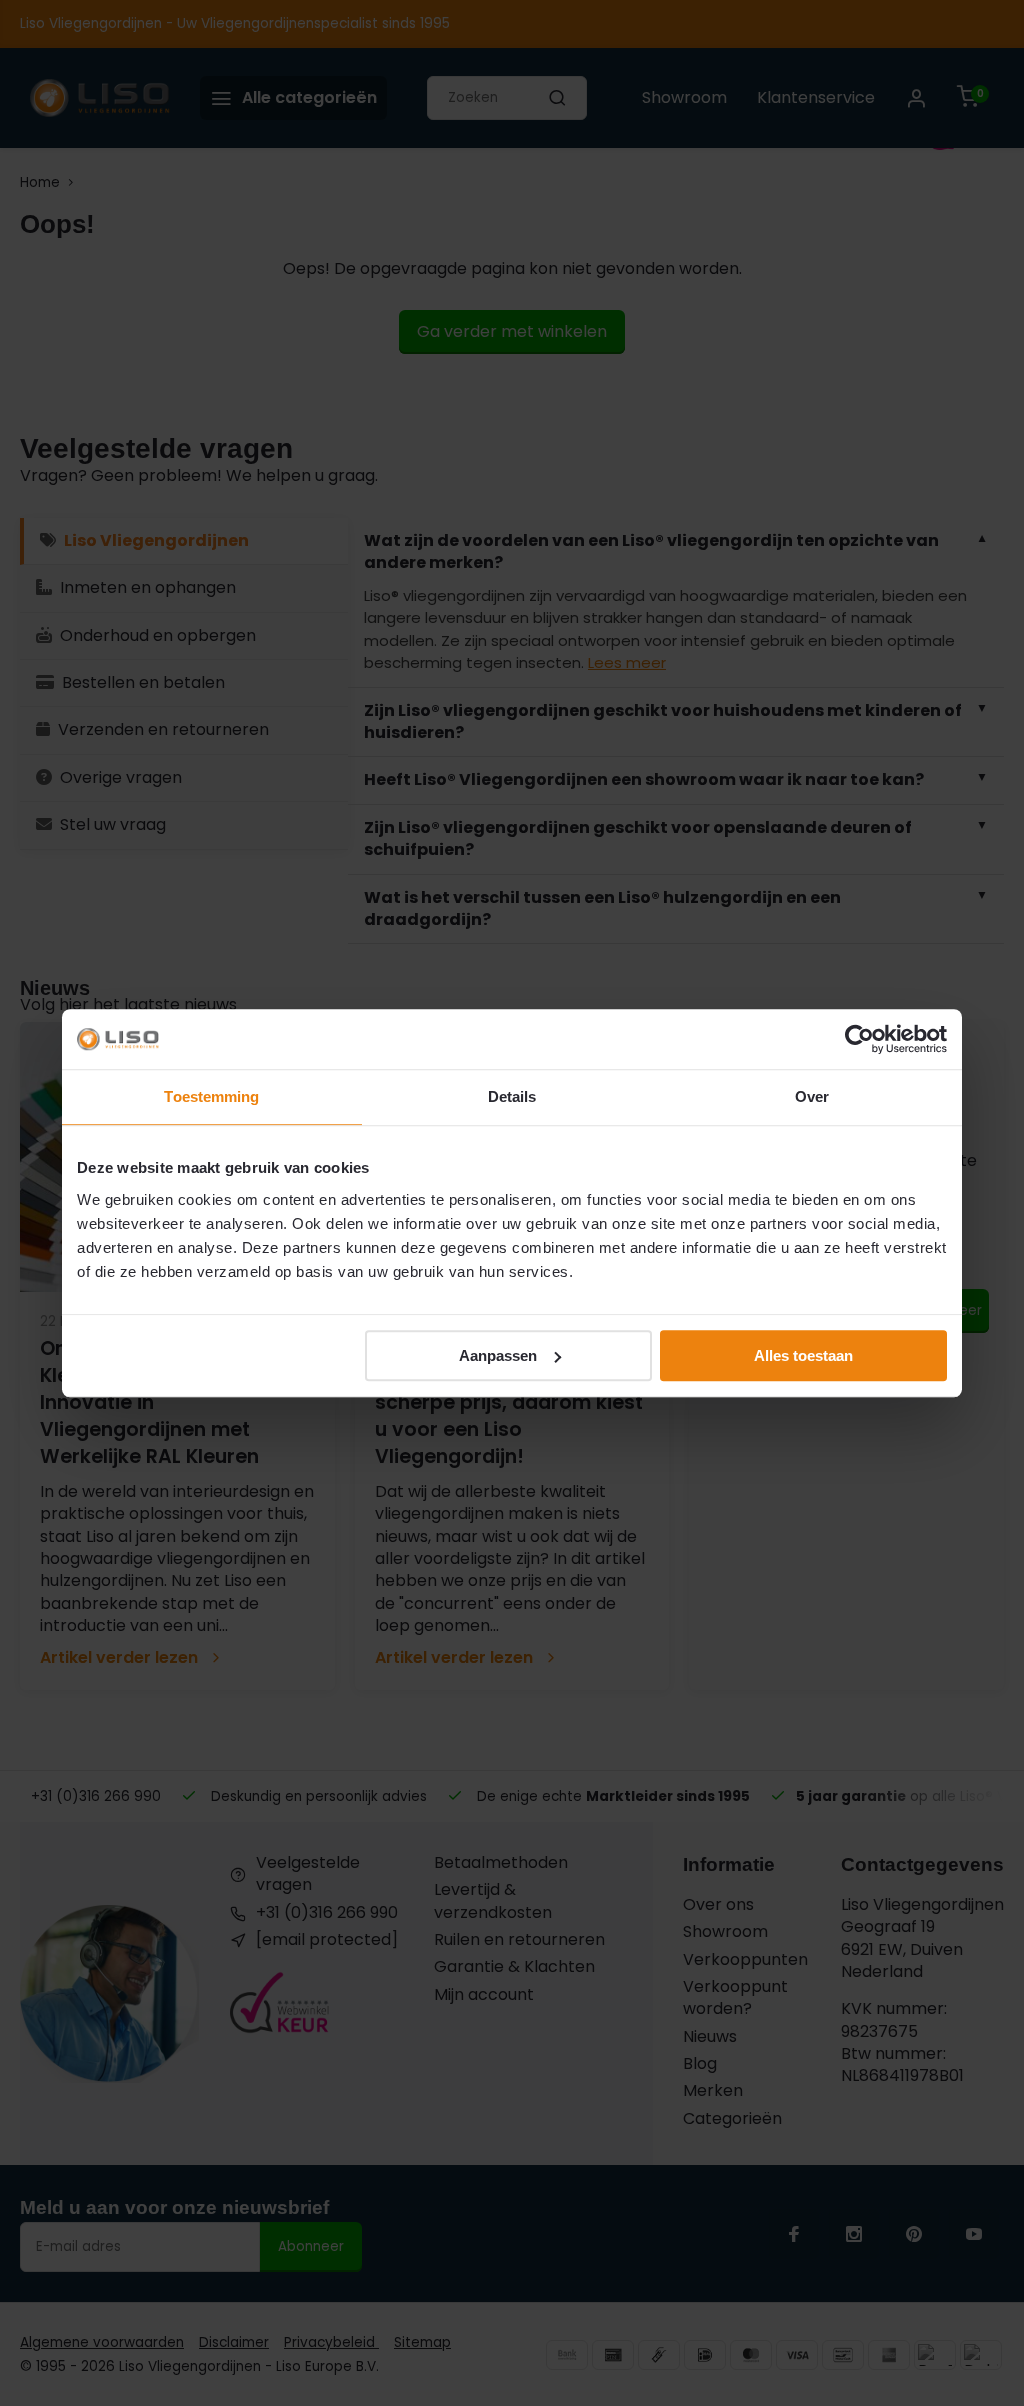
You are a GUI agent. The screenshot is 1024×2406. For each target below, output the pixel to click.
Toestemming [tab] (211, 1096)
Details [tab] (512, 1096)
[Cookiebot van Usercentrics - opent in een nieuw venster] (859, 1039)
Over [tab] (812, 1096)
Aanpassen (498, 1355)
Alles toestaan (803, 1355)
